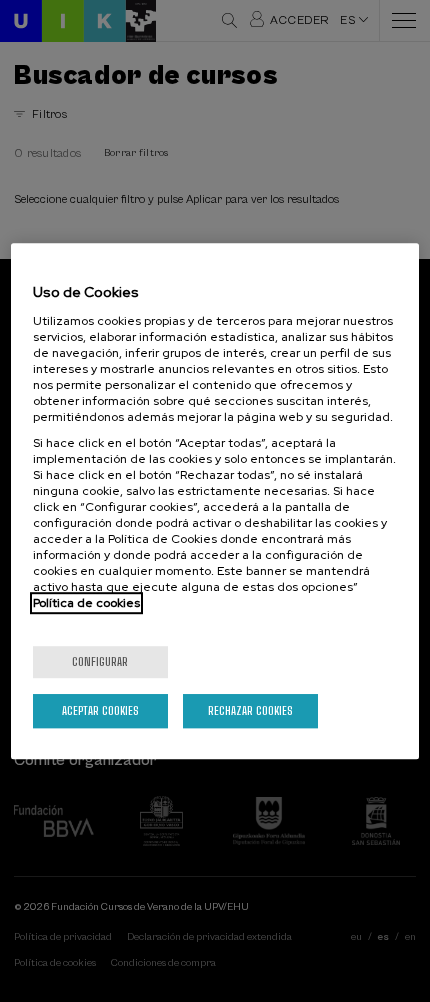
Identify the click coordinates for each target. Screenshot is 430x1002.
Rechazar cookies (250, 710)
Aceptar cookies (100, 710)
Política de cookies (86, 603)
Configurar (100, 661)
